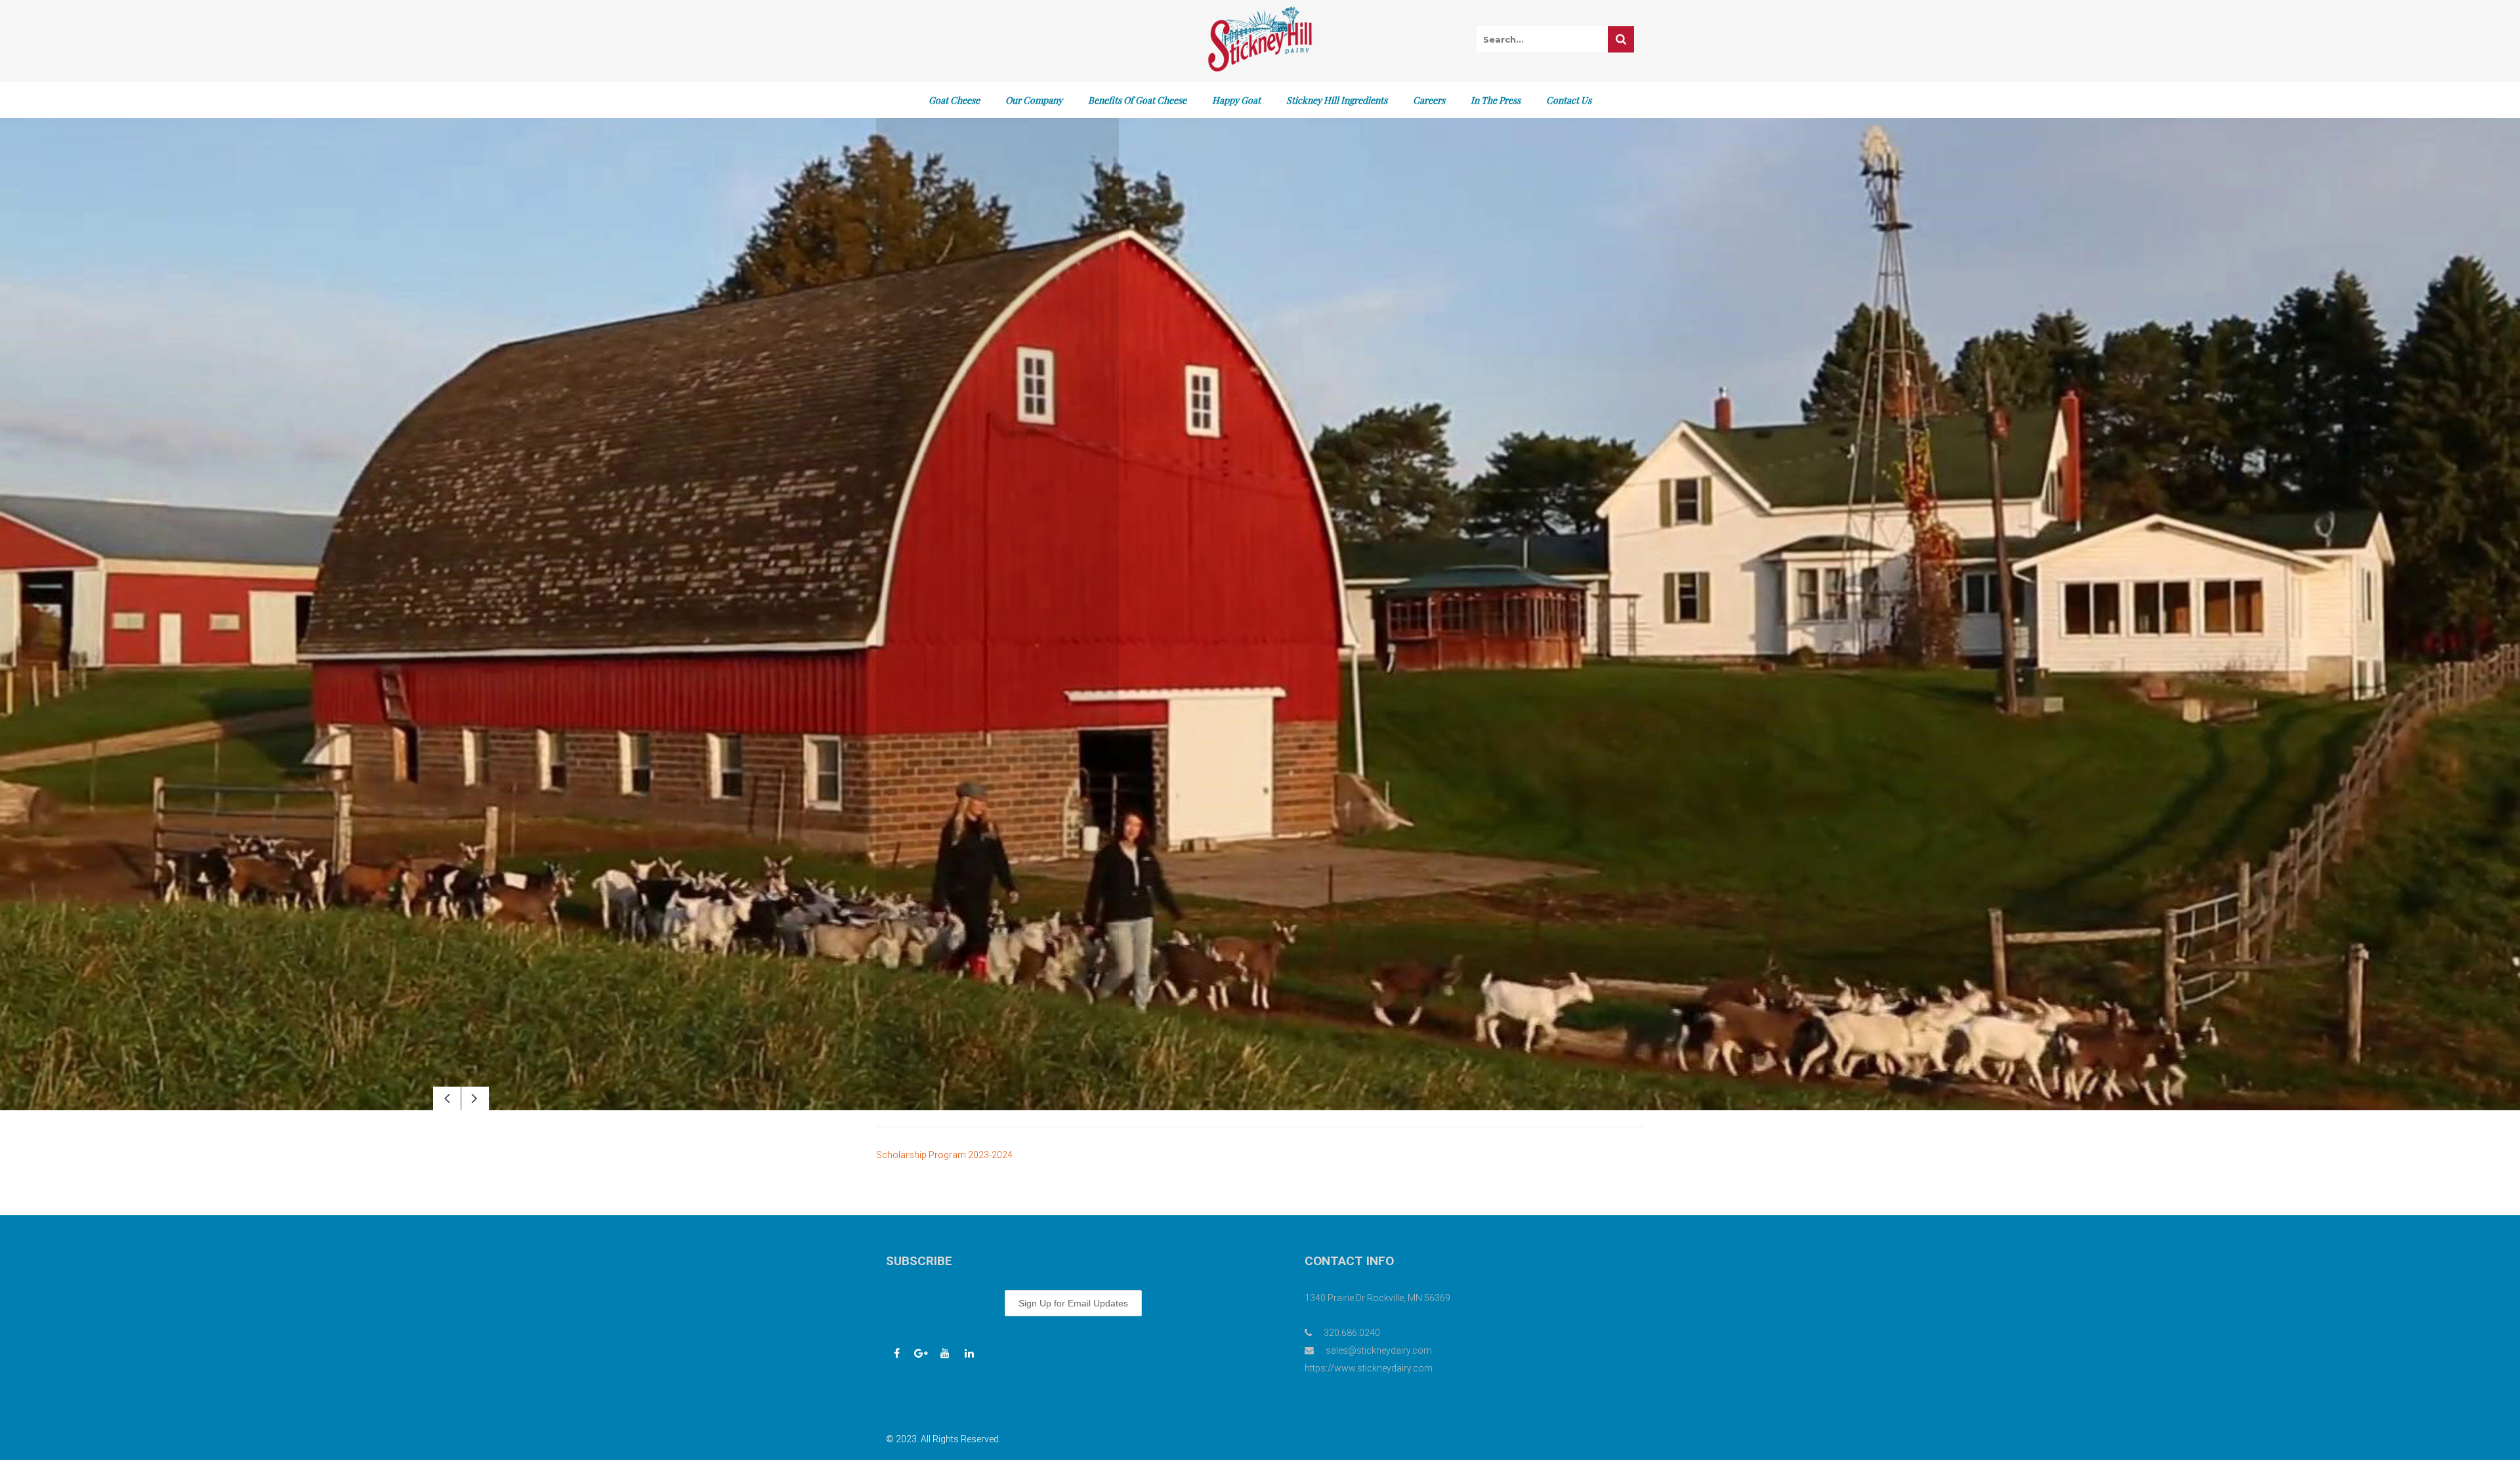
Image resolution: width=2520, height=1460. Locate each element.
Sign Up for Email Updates (1073, 1303)
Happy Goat (1236, 100)
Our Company (1034, 100)
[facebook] (896, 1353)
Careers (1429, 100)
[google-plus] (921, 1353)
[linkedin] (969, 1353)
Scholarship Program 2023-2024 (944, 1155)
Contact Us (1569, 100)
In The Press (1496, 100)
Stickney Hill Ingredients (1337, 100)
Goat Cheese (954, 100)
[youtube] (945, 1353)
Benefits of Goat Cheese (1137, 100)
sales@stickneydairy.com (1379, 1350)
